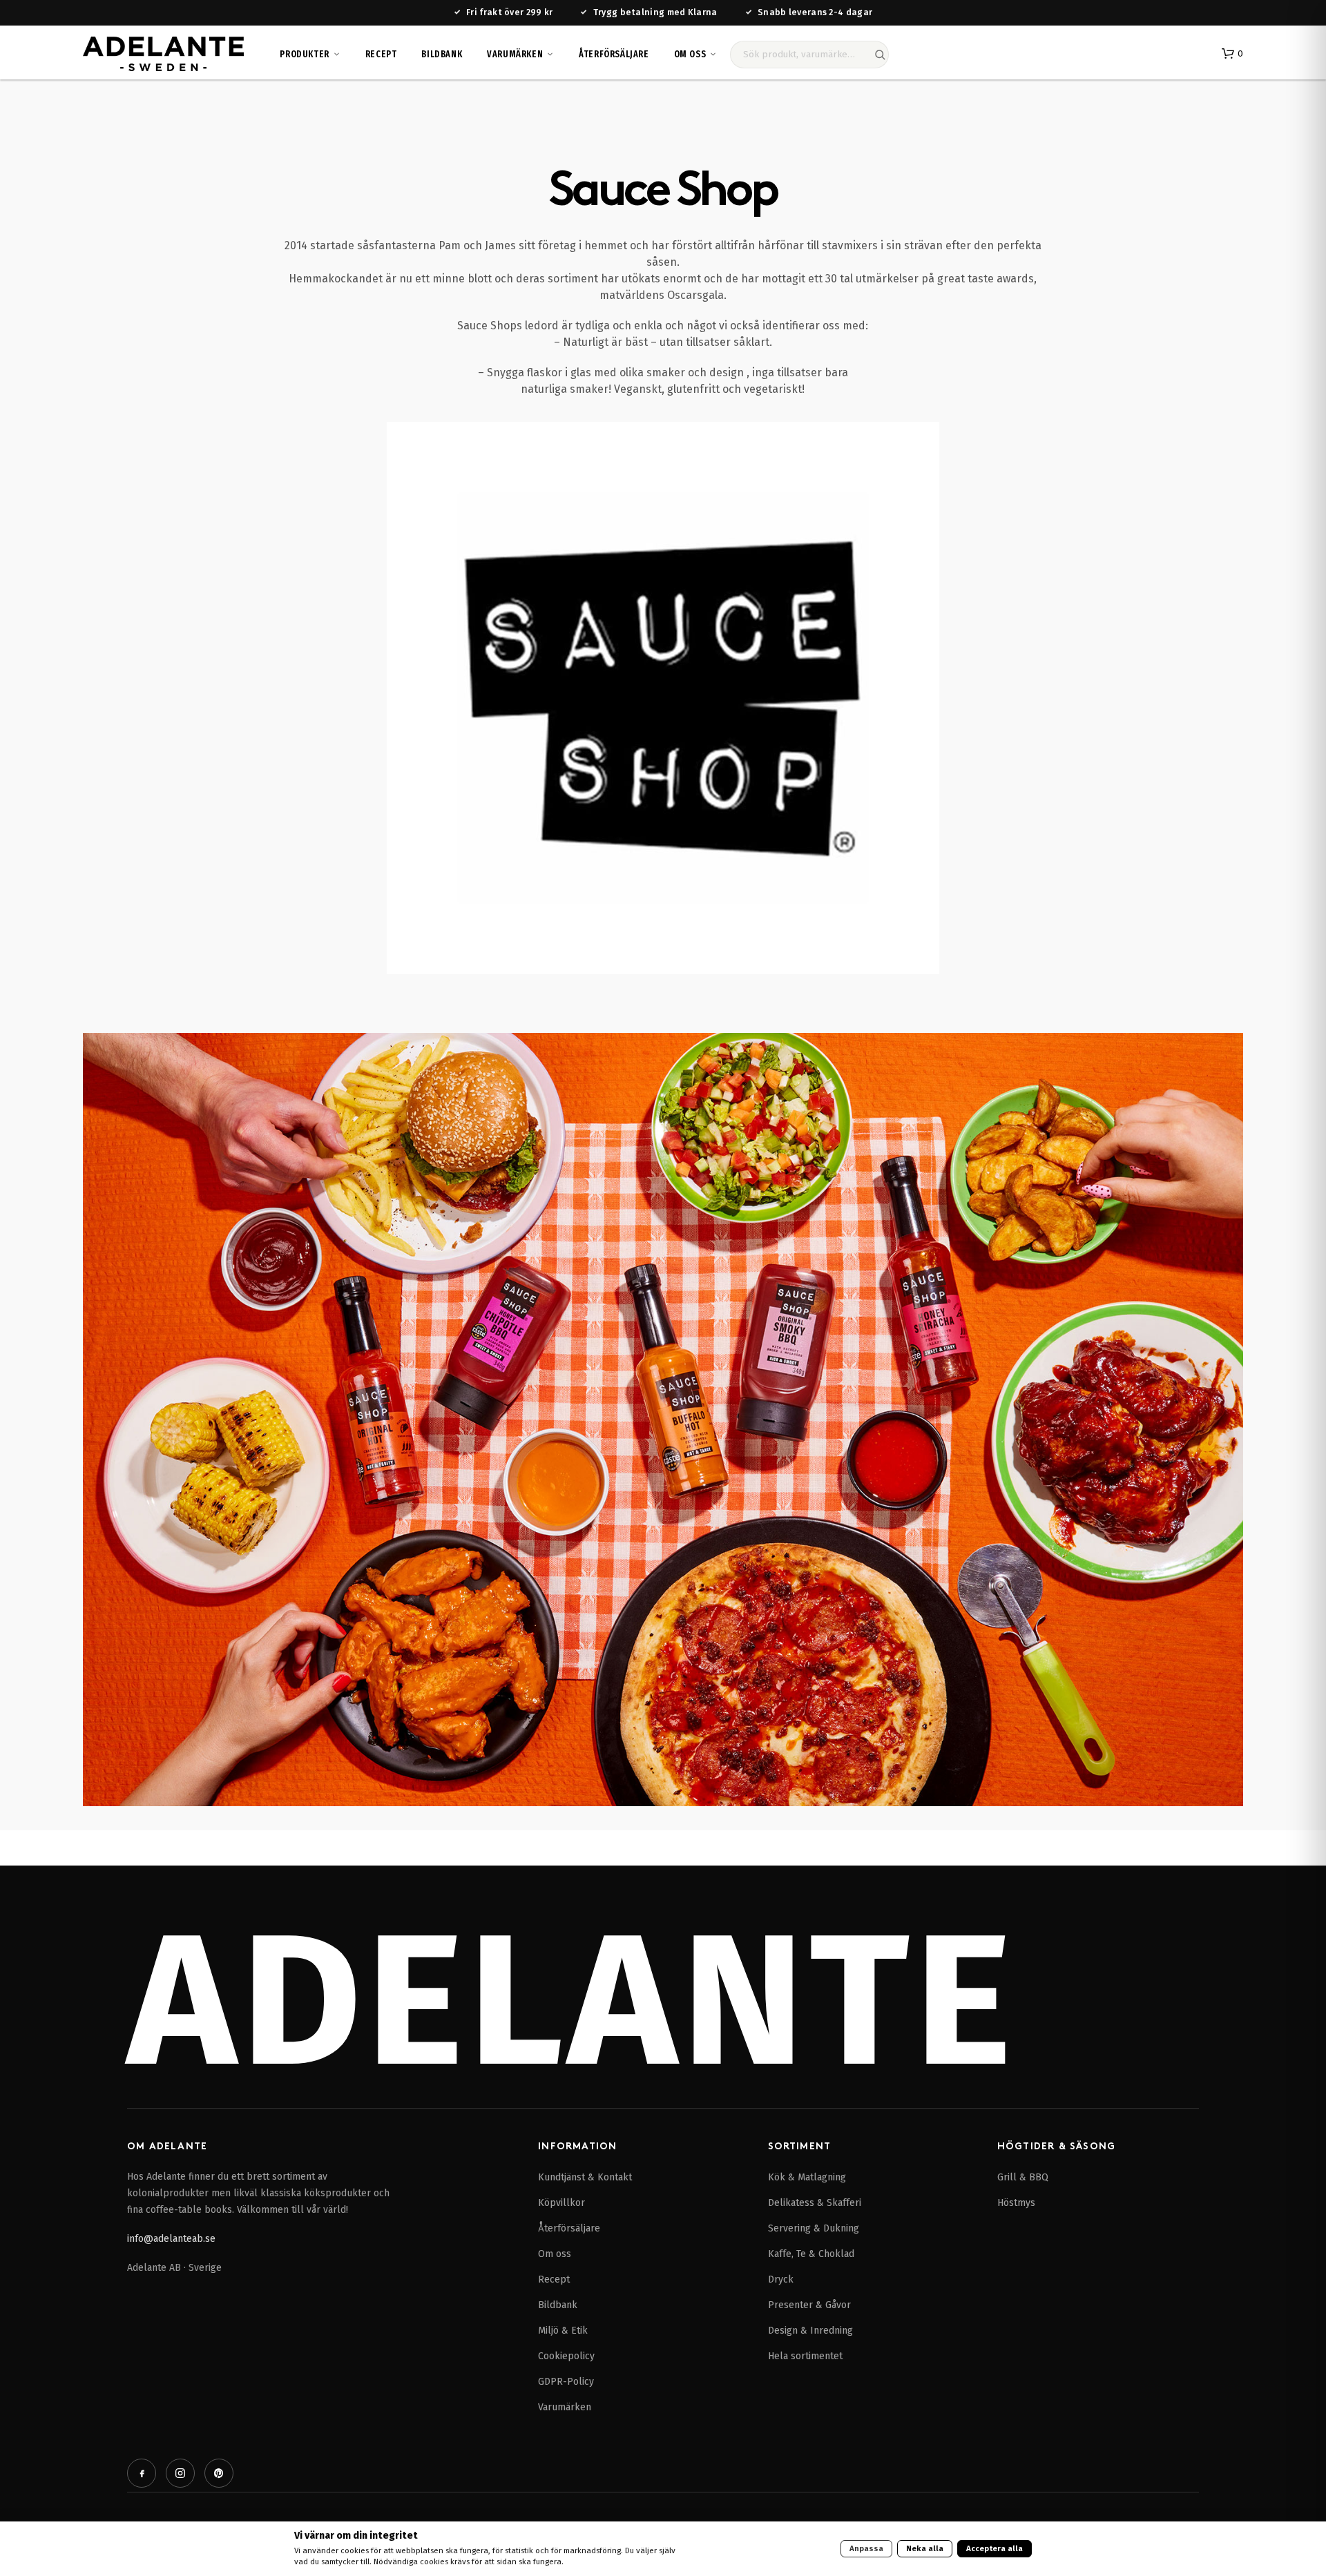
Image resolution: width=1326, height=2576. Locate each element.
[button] (1232, 54)
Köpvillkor (561, 2203)
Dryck (781, 2279)
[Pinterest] (219, 2473)
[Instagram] (180, 2473)
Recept (381, 54)
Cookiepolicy (566, 2356)
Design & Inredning (810, 2331)
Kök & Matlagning (807, 2177)
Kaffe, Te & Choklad (811, 2254)
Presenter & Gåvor (809, 2305)
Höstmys (1016, 2203)
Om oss (690, 54)
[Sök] (880, 55)
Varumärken (515, 54)
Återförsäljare (614, 54)
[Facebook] (142, 2473)
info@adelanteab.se (171, 2239)
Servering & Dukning (814, 2228)
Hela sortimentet (805, 2356)
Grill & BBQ (1023, 2177)
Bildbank (442, 54)
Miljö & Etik (563, 2331)
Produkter (304, 54)
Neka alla (925, 2548)
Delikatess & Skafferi (815, 2203)
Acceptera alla (995, 2548)
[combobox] (809, 55)
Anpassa (866, 2548)
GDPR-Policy (566, 2382)
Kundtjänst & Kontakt (585, 2177)
